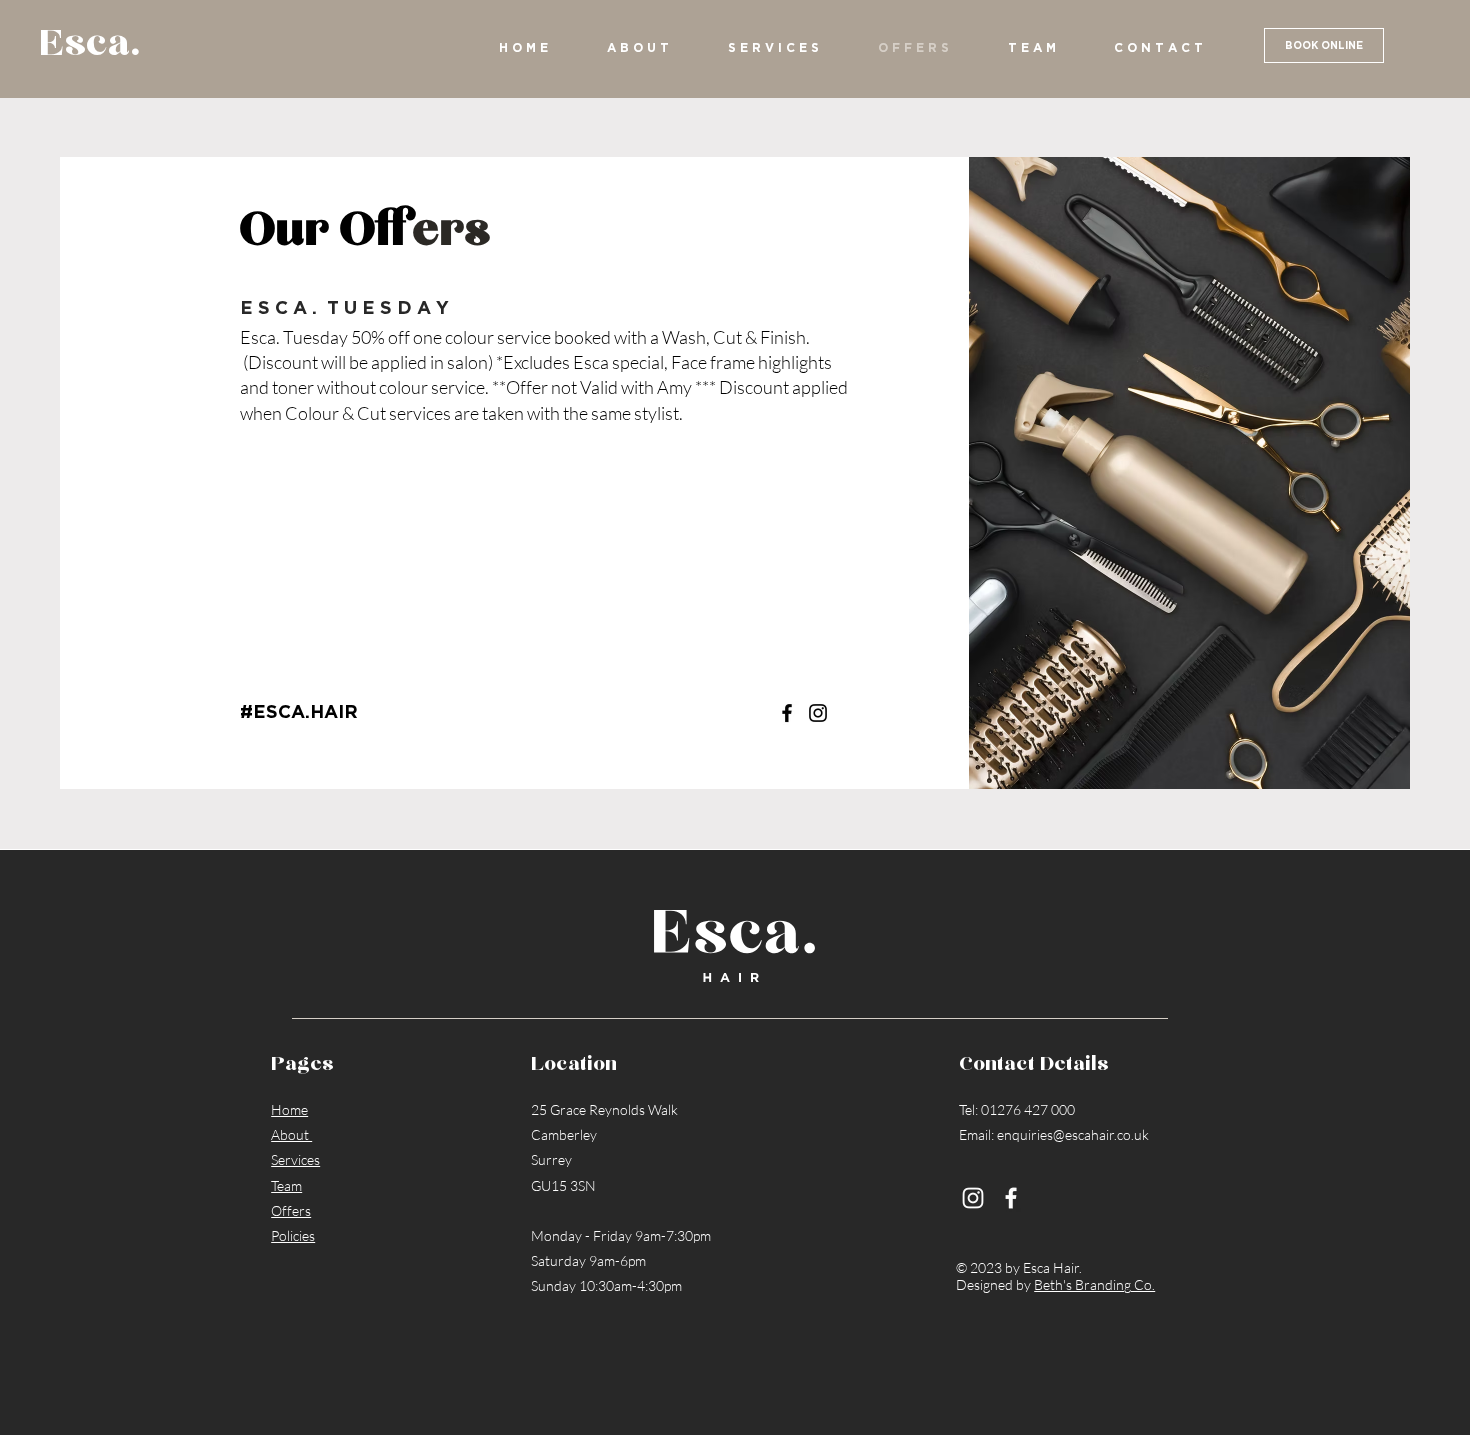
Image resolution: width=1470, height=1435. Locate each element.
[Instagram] (818, 713)
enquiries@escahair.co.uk (1073, 1134)
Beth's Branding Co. (1094, 1284)
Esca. (90, 44)
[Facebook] (787, 713)
